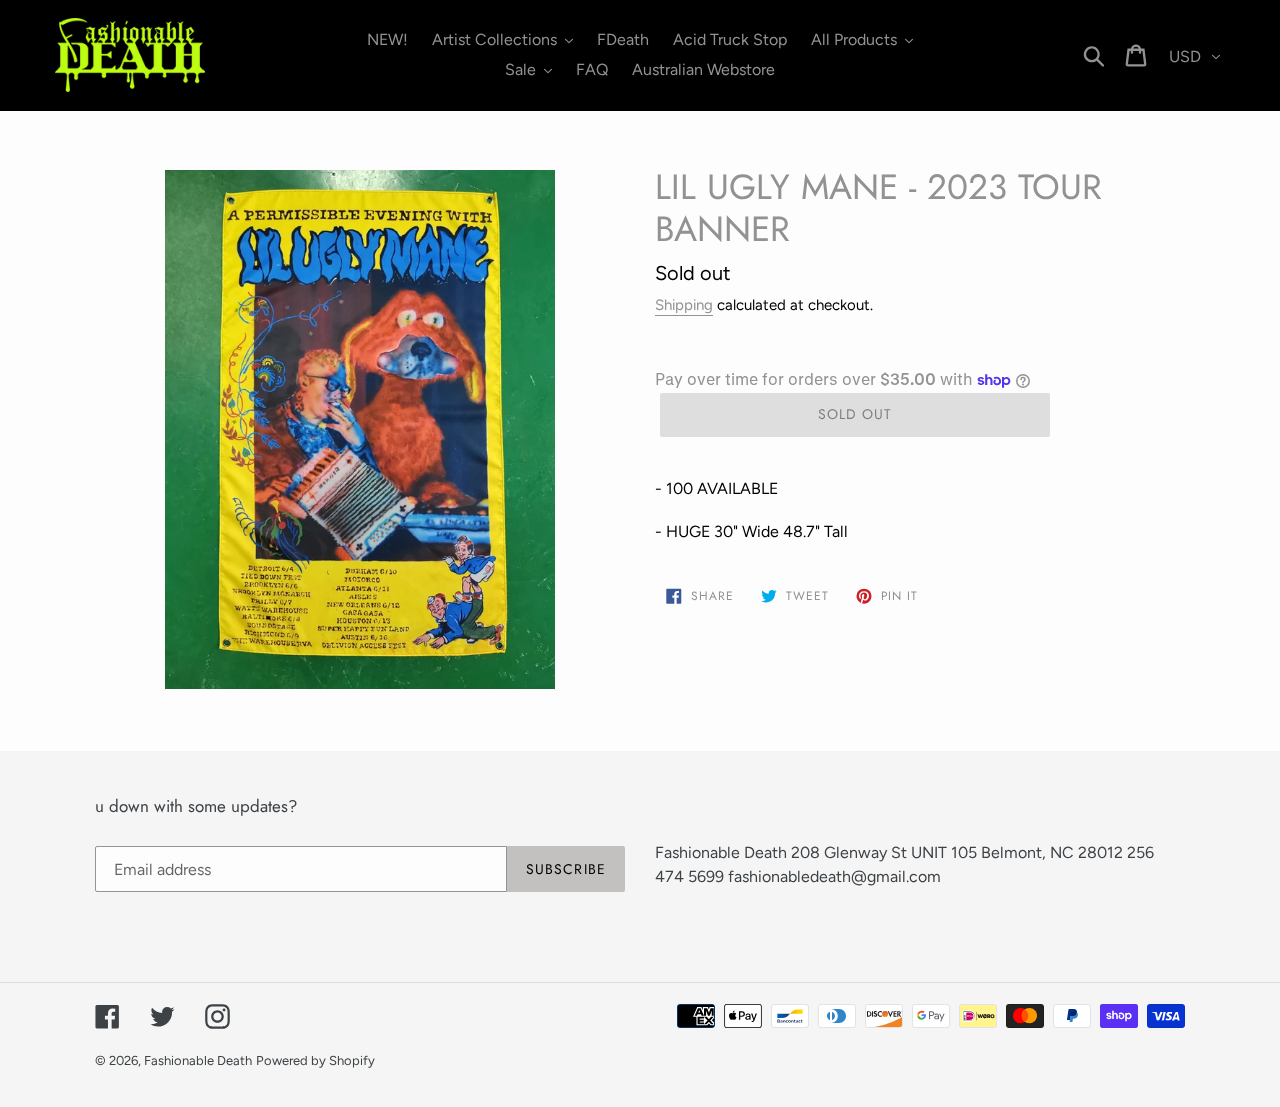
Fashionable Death (198, 1060)
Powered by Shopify (315, 1060)
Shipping (684, 305)
